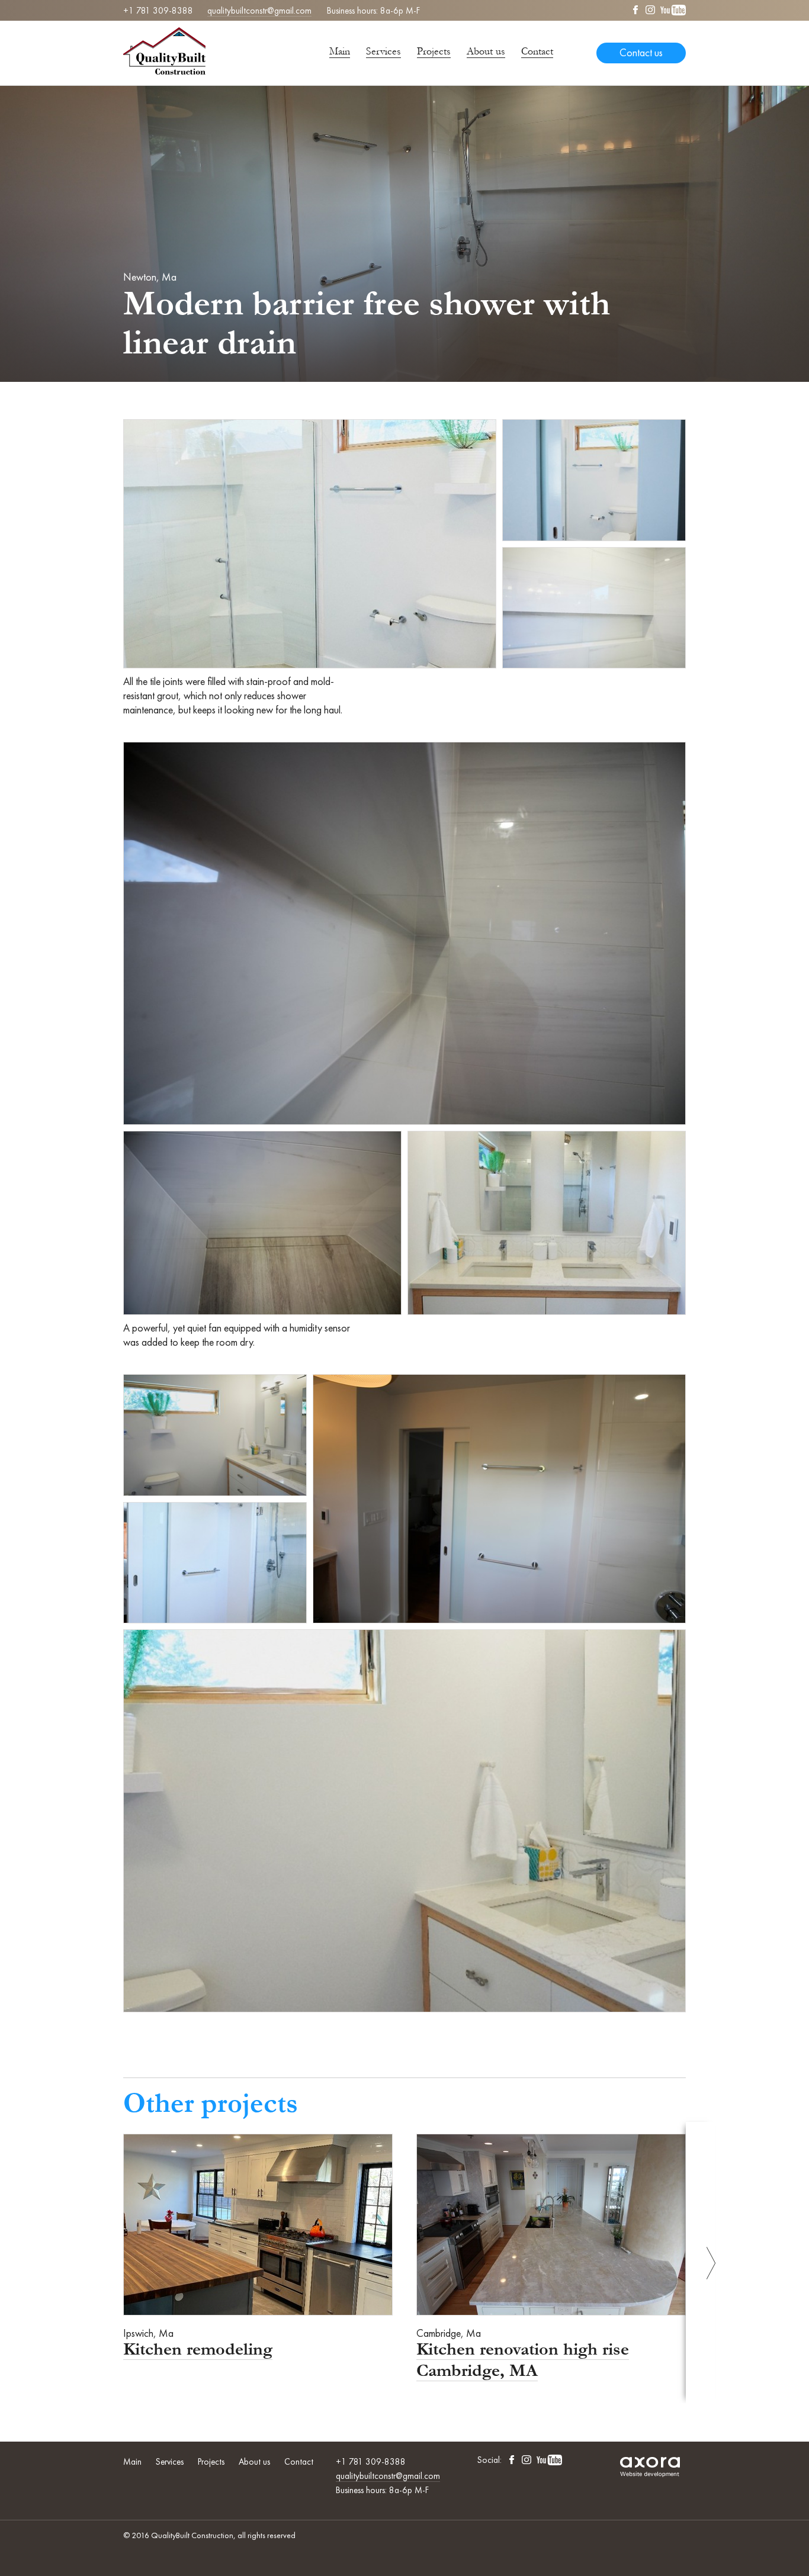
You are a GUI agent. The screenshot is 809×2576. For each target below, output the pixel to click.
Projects (434, 51)
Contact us (641, 53)
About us (486, 51)
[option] (258, 2247)
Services (383, 51)
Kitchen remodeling (198, 2349)
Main (340, 51)
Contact (537, 51)
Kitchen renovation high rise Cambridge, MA (523, 2360)
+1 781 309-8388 (158, 11)
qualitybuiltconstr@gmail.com (259, 11)
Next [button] (701, 2263)
